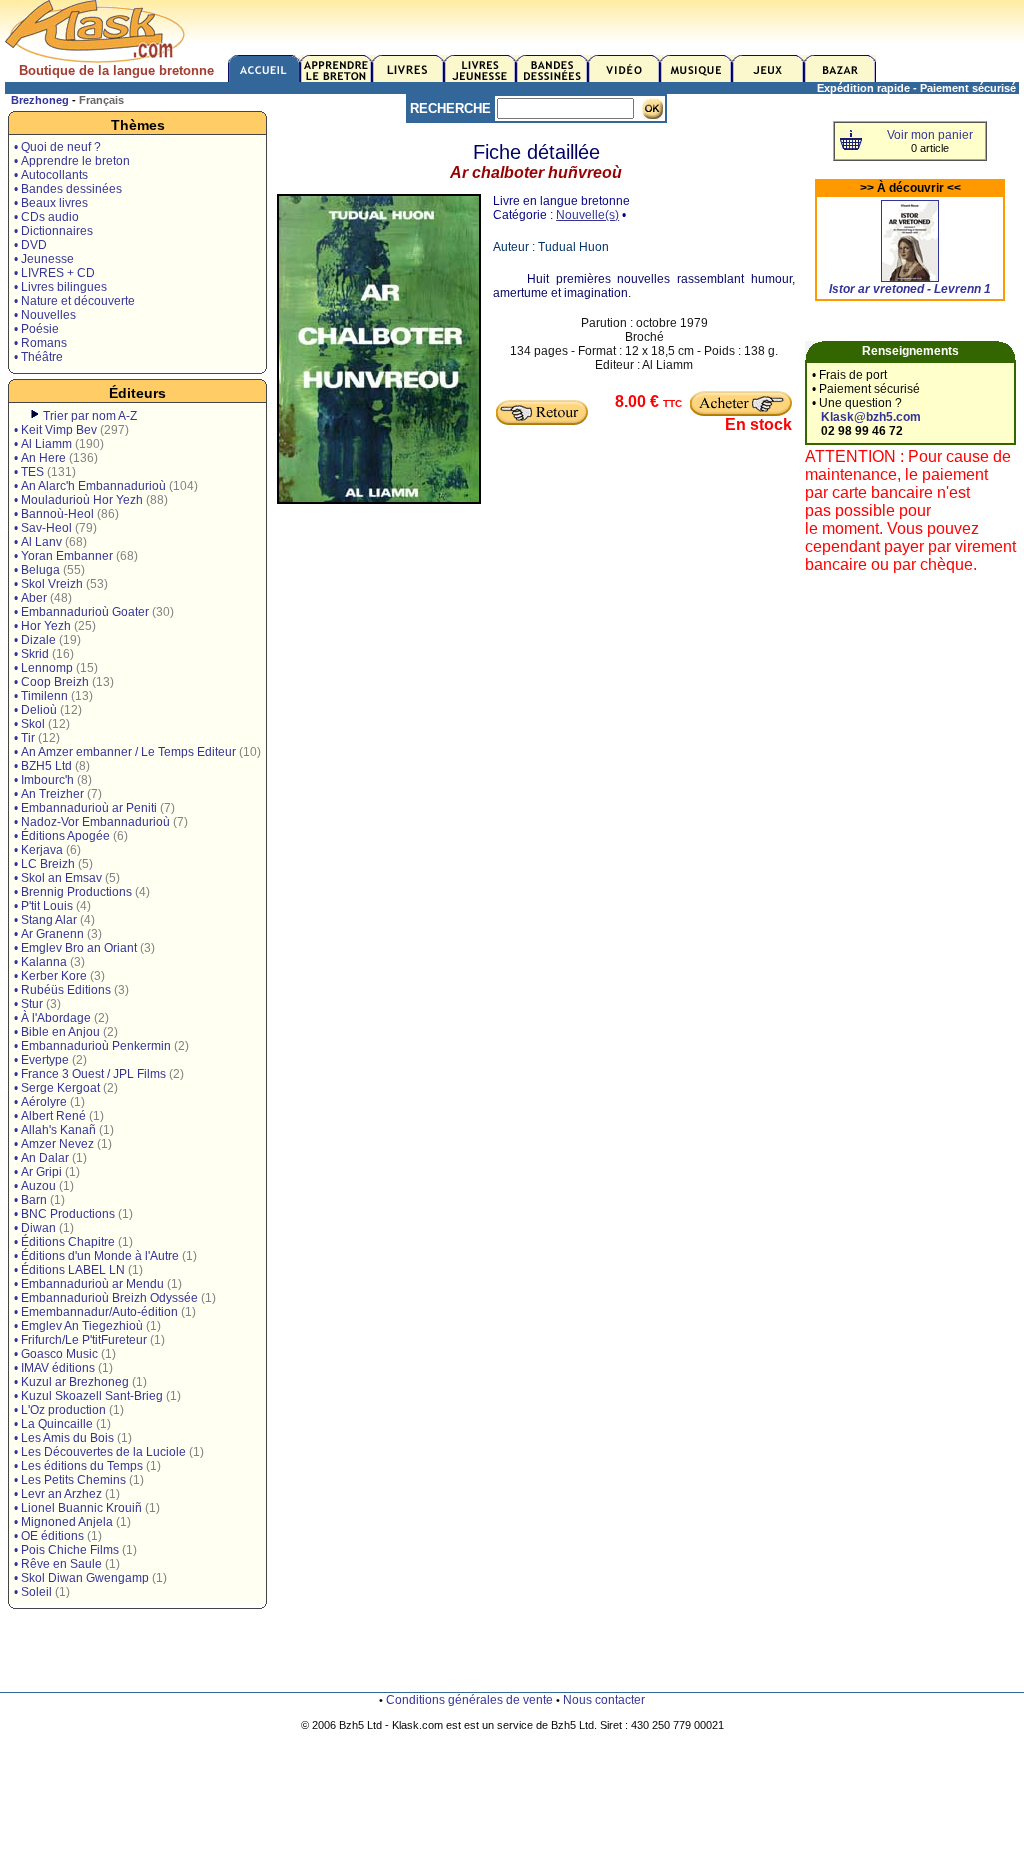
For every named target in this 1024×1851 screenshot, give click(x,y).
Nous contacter (604, 1700)
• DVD (30, 245)
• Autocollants (51, 175)
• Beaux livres (51, 203)
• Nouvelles (45, 315)
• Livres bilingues (60, 287)
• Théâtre (38, 357)
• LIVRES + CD (54, 273)
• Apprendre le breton (72, 161)
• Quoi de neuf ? (57, 147)
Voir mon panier (930, 135)
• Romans (40, 343)
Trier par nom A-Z (90, 416)
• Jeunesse (44, 259)
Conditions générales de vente (469, 1700)
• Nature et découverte (74, 301)
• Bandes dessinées (68, 189)
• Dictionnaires (53, 231)
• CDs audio (46, 217)
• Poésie (36, 329)
